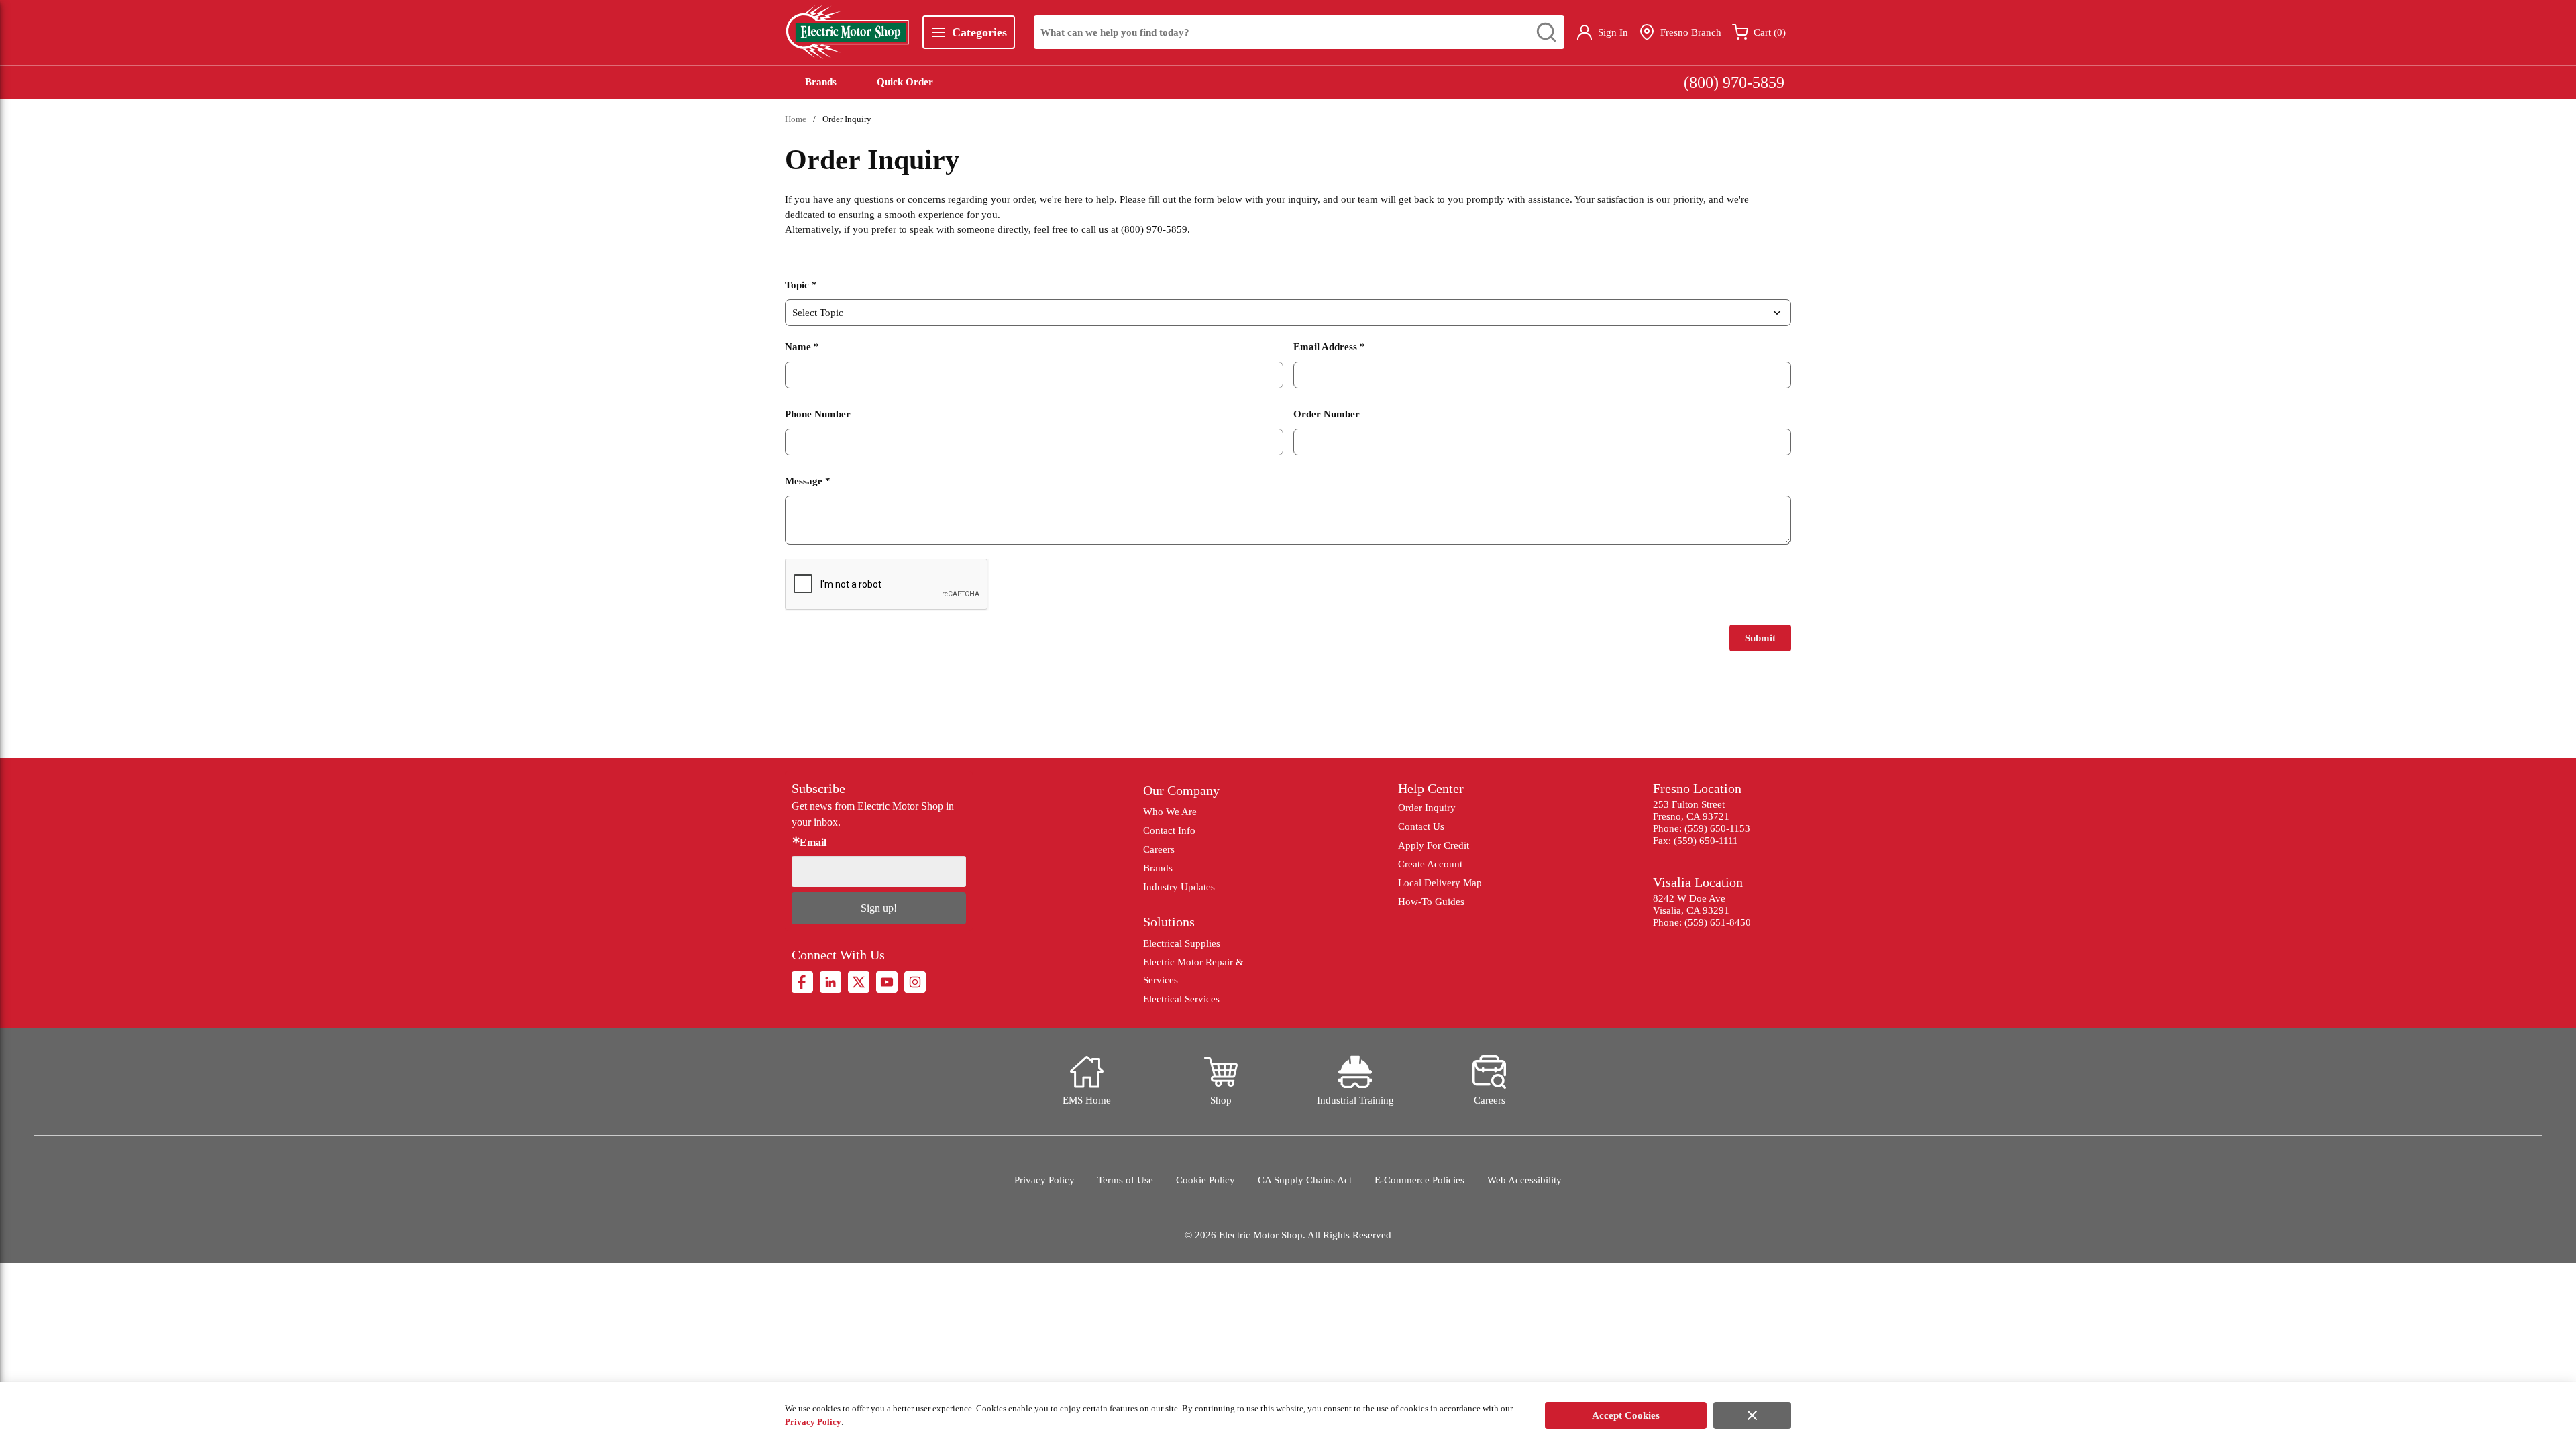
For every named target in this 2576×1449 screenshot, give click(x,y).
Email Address (1329, 347)
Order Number (1327, 414)
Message (808, 481)
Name (802, 347)
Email (813, 843)
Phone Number (818, 414)
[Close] (1752, 1415)
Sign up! (879, 908)
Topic (801, 285)
